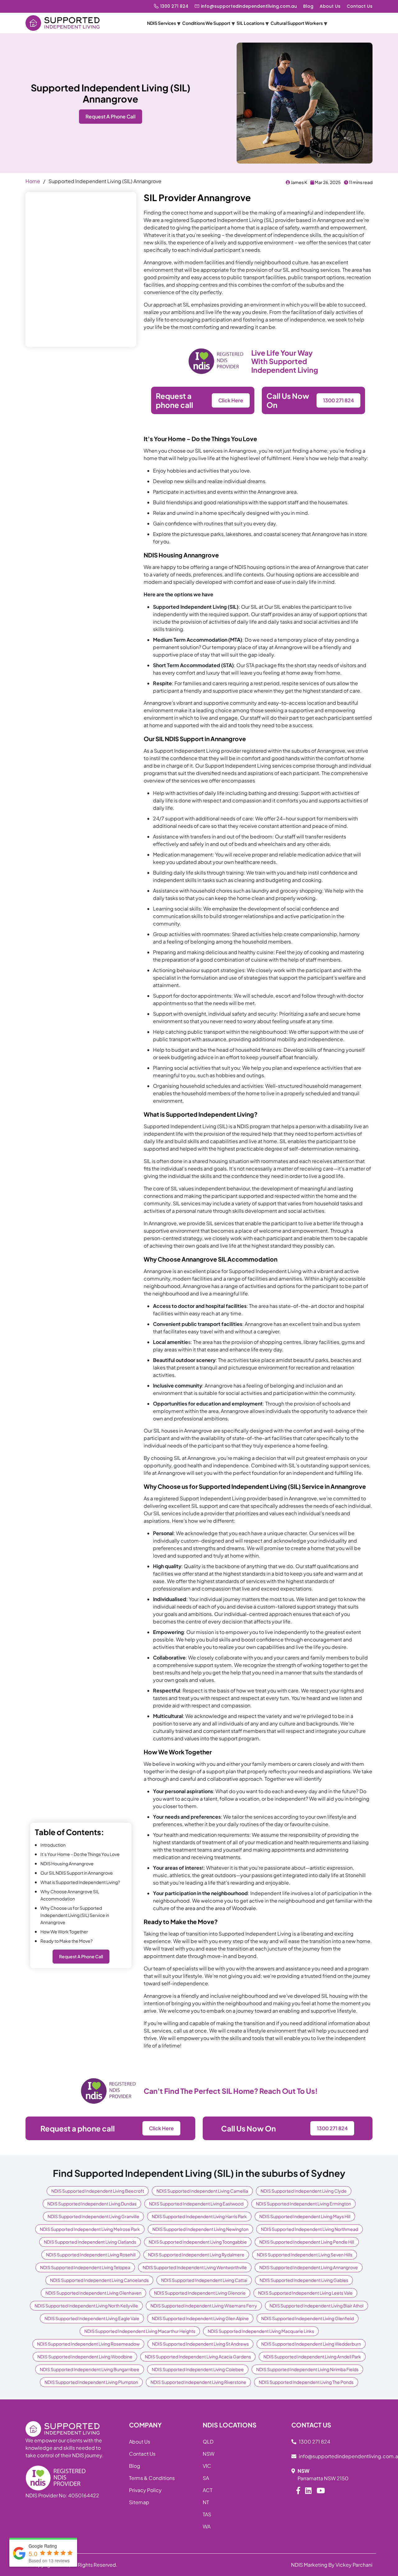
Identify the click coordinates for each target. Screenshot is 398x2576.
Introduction (53, 1845)
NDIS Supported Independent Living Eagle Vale (92, 2318)
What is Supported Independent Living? (80, 1882)
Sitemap (139, 2502)
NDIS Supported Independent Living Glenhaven (93, 2293)
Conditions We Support (206, 23)
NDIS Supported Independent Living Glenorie (200, 2293)
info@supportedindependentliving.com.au (249, 6)
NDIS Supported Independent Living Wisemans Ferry (204, 2306)
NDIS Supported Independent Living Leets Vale (305, 2293)
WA (207, 2526)
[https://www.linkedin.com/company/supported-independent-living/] (308, 2490)
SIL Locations (250, 23)
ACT (208, 2490)
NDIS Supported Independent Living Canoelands (99, 2280)
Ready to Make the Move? (67, 1941)
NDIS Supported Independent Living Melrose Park (90, 2229)
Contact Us (360, 6)
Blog (308, 6)
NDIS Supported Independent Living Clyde (304, 2191)
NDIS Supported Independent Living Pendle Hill (307, 2242)
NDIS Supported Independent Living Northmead (310, 2229)
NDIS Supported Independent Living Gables (304, 2280)
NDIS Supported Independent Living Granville (93, 2216)
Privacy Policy (145, 2490)
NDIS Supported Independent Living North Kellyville (86, 2306)
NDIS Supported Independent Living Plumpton (91, 2382)
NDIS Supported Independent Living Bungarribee (90, 2369)
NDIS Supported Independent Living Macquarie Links (261, 2331)
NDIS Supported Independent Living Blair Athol (317, 2306)
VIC (207, 2466)
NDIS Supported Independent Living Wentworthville (195, 2267)
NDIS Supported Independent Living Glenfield (308, 2318)
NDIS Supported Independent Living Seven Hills (305, 2255)
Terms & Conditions (152, 2478)
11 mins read (360, 182)
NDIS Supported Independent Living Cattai (204, 2280)
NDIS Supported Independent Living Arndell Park (312, 2357)
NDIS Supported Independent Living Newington (200, 2229)
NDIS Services (162, 23)
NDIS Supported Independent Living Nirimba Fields (307, 2369)
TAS (207, 2514)
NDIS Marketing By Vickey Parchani (332, 2565)
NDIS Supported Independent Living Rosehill (91, 2255)
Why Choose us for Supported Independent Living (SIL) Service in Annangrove (75, 1915)
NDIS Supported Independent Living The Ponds (306, 2382)
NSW (209, 2454)
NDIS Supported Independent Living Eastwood (196, 2204)
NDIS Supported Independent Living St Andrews (200, 2344)
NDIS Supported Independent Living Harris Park (199, 2216)
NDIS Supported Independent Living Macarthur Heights (140, 2331)
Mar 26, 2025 (327, 182)
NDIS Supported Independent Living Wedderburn (311, 2344)
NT (206, 2502)
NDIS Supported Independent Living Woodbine (85, 2357)
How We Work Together (64, 1932)
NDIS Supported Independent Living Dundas (92, 2204)
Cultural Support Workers (297, 23)
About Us (330, 6)
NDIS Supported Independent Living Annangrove (309, 2267)
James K (299, 182)
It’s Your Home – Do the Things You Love (80, 1854)
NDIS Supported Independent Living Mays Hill (305, 2216)
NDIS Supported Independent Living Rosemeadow (88, 2344)
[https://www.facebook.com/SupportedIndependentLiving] (298, 2490)
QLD (208, 2442)
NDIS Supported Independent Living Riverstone (198, 2382)
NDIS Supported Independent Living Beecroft (98, 2191)
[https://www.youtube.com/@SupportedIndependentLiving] (321, 2490)
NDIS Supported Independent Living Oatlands (90, 2242)
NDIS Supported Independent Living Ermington (303, 2204)
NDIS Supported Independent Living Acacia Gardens (198, 2357)
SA (206, 2478)
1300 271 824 (174, 6)
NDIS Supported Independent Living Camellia (202, 2191)
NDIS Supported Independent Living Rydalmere (196, 2255)
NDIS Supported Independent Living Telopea (85, 2267)
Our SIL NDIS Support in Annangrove (77, 1873)
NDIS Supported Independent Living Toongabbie (198, 2242)
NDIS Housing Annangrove (67, 1863)
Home (33, 181)
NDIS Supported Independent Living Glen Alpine (200, 2318)
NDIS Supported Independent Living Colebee (198, 2369)
